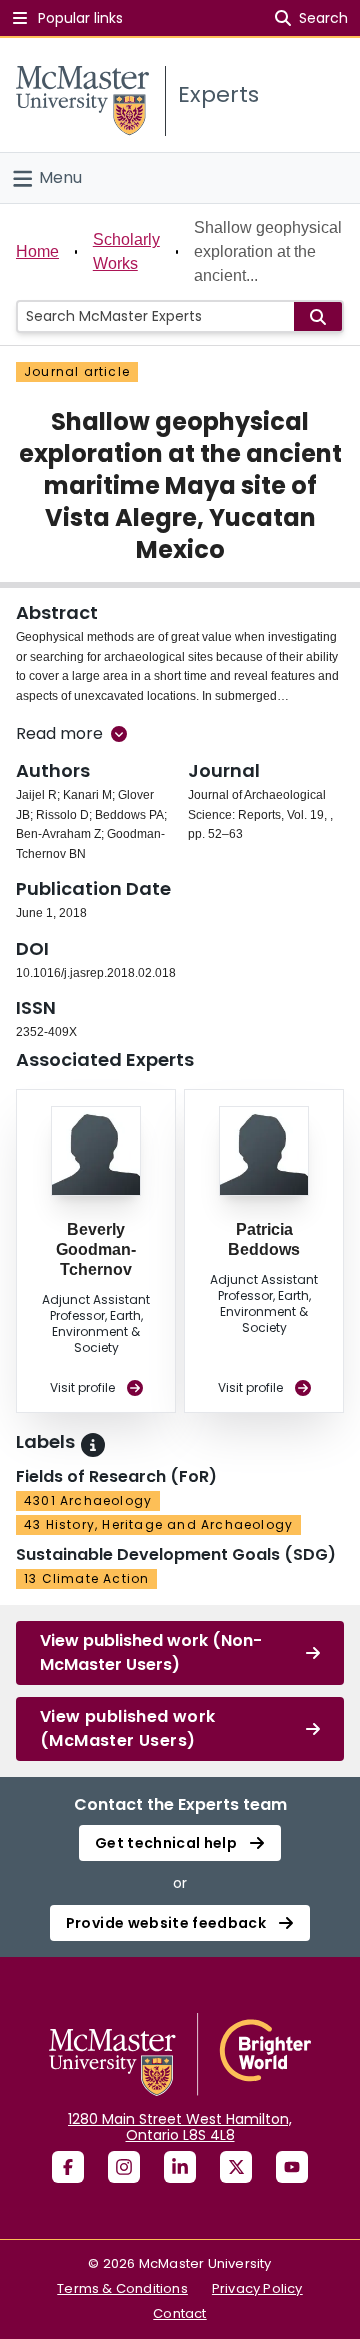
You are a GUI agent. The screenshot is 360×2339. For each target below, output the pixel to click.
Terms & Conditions (122, 2288)
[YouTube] (292, 2167)
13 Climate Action (86, 1578)
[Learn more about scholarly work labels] (93, 1445)
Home (37, 251)
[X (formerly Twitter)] (236, 2167)
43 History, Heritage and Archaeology (158, 1524)
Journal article (77, 371)
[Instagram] (124, 2167)
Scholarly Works (126, 251)
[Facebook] (68, 2167)
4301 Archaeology (88, 1500)
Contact (179, 2313)
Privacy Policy (257, 2288)
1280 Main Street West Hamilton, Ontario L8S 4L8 (180, 2127)
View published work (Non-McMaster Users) (151, 1652)
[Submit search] (318, 316)
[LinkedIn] (180, 2167)
